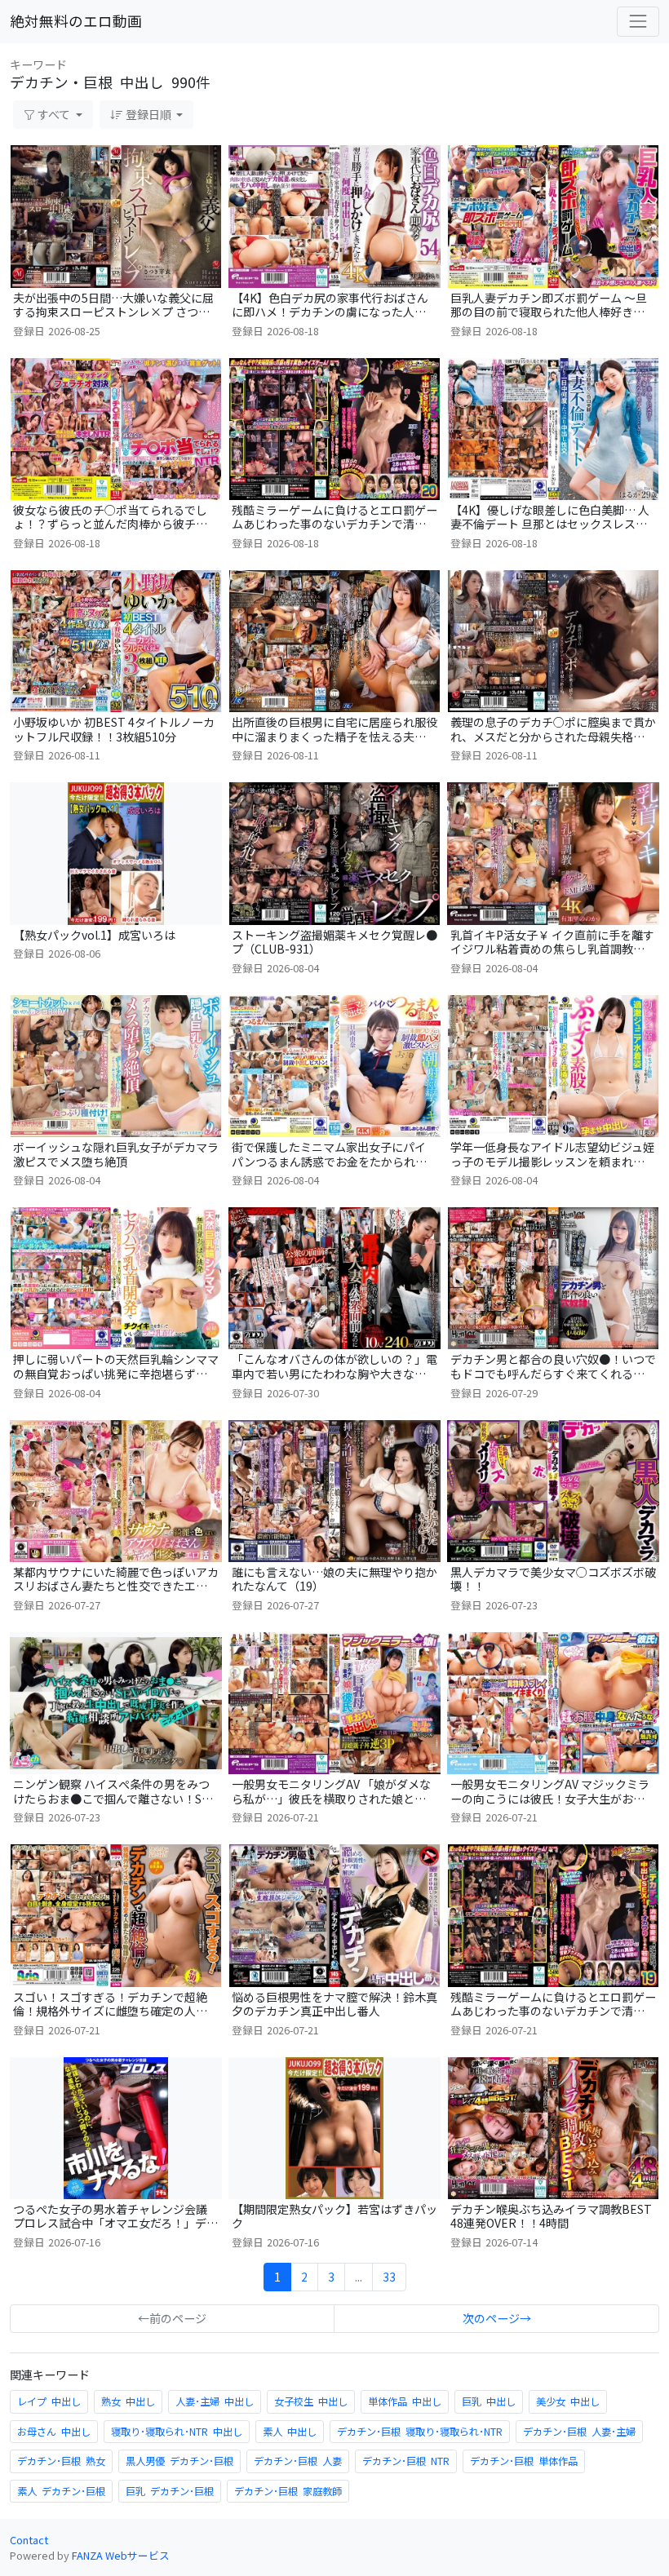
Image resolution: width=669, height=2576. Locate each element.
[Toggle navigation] (638, 21)
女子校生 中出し (311, 2401)
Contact (29, 2540)
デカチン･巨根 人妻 (298, 2461)
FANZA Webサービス (121, 2555)
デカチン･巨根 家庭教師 (288, 2491)
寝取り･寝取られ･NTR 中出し (177, 2432)
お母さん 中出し (54, 2432)
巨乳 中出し (489, 2401)
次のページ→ (497, 2318)
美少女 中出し (568, 2401)
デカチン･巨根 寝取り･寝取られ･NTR (420, 2432)
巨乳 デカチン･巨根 (170, 2491)
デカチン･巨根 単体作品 (524, 2461)
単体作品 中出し (405, 2401)
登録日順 (148, 114)
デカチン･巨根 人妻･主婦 (579, 2432)
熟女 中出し (128, 2401)
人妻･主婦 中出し (215, 2401)
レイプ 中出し (49, 2401)
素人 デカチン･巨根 (61, 2491)
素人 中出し (290, 2432)
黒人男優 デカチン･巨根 (179, 2461)
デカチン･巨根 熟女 (61, 2461)
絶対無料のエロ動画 (76, 21)
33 (389, 2277)
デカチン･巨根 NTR (406, 2461)
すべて (54, 114)
